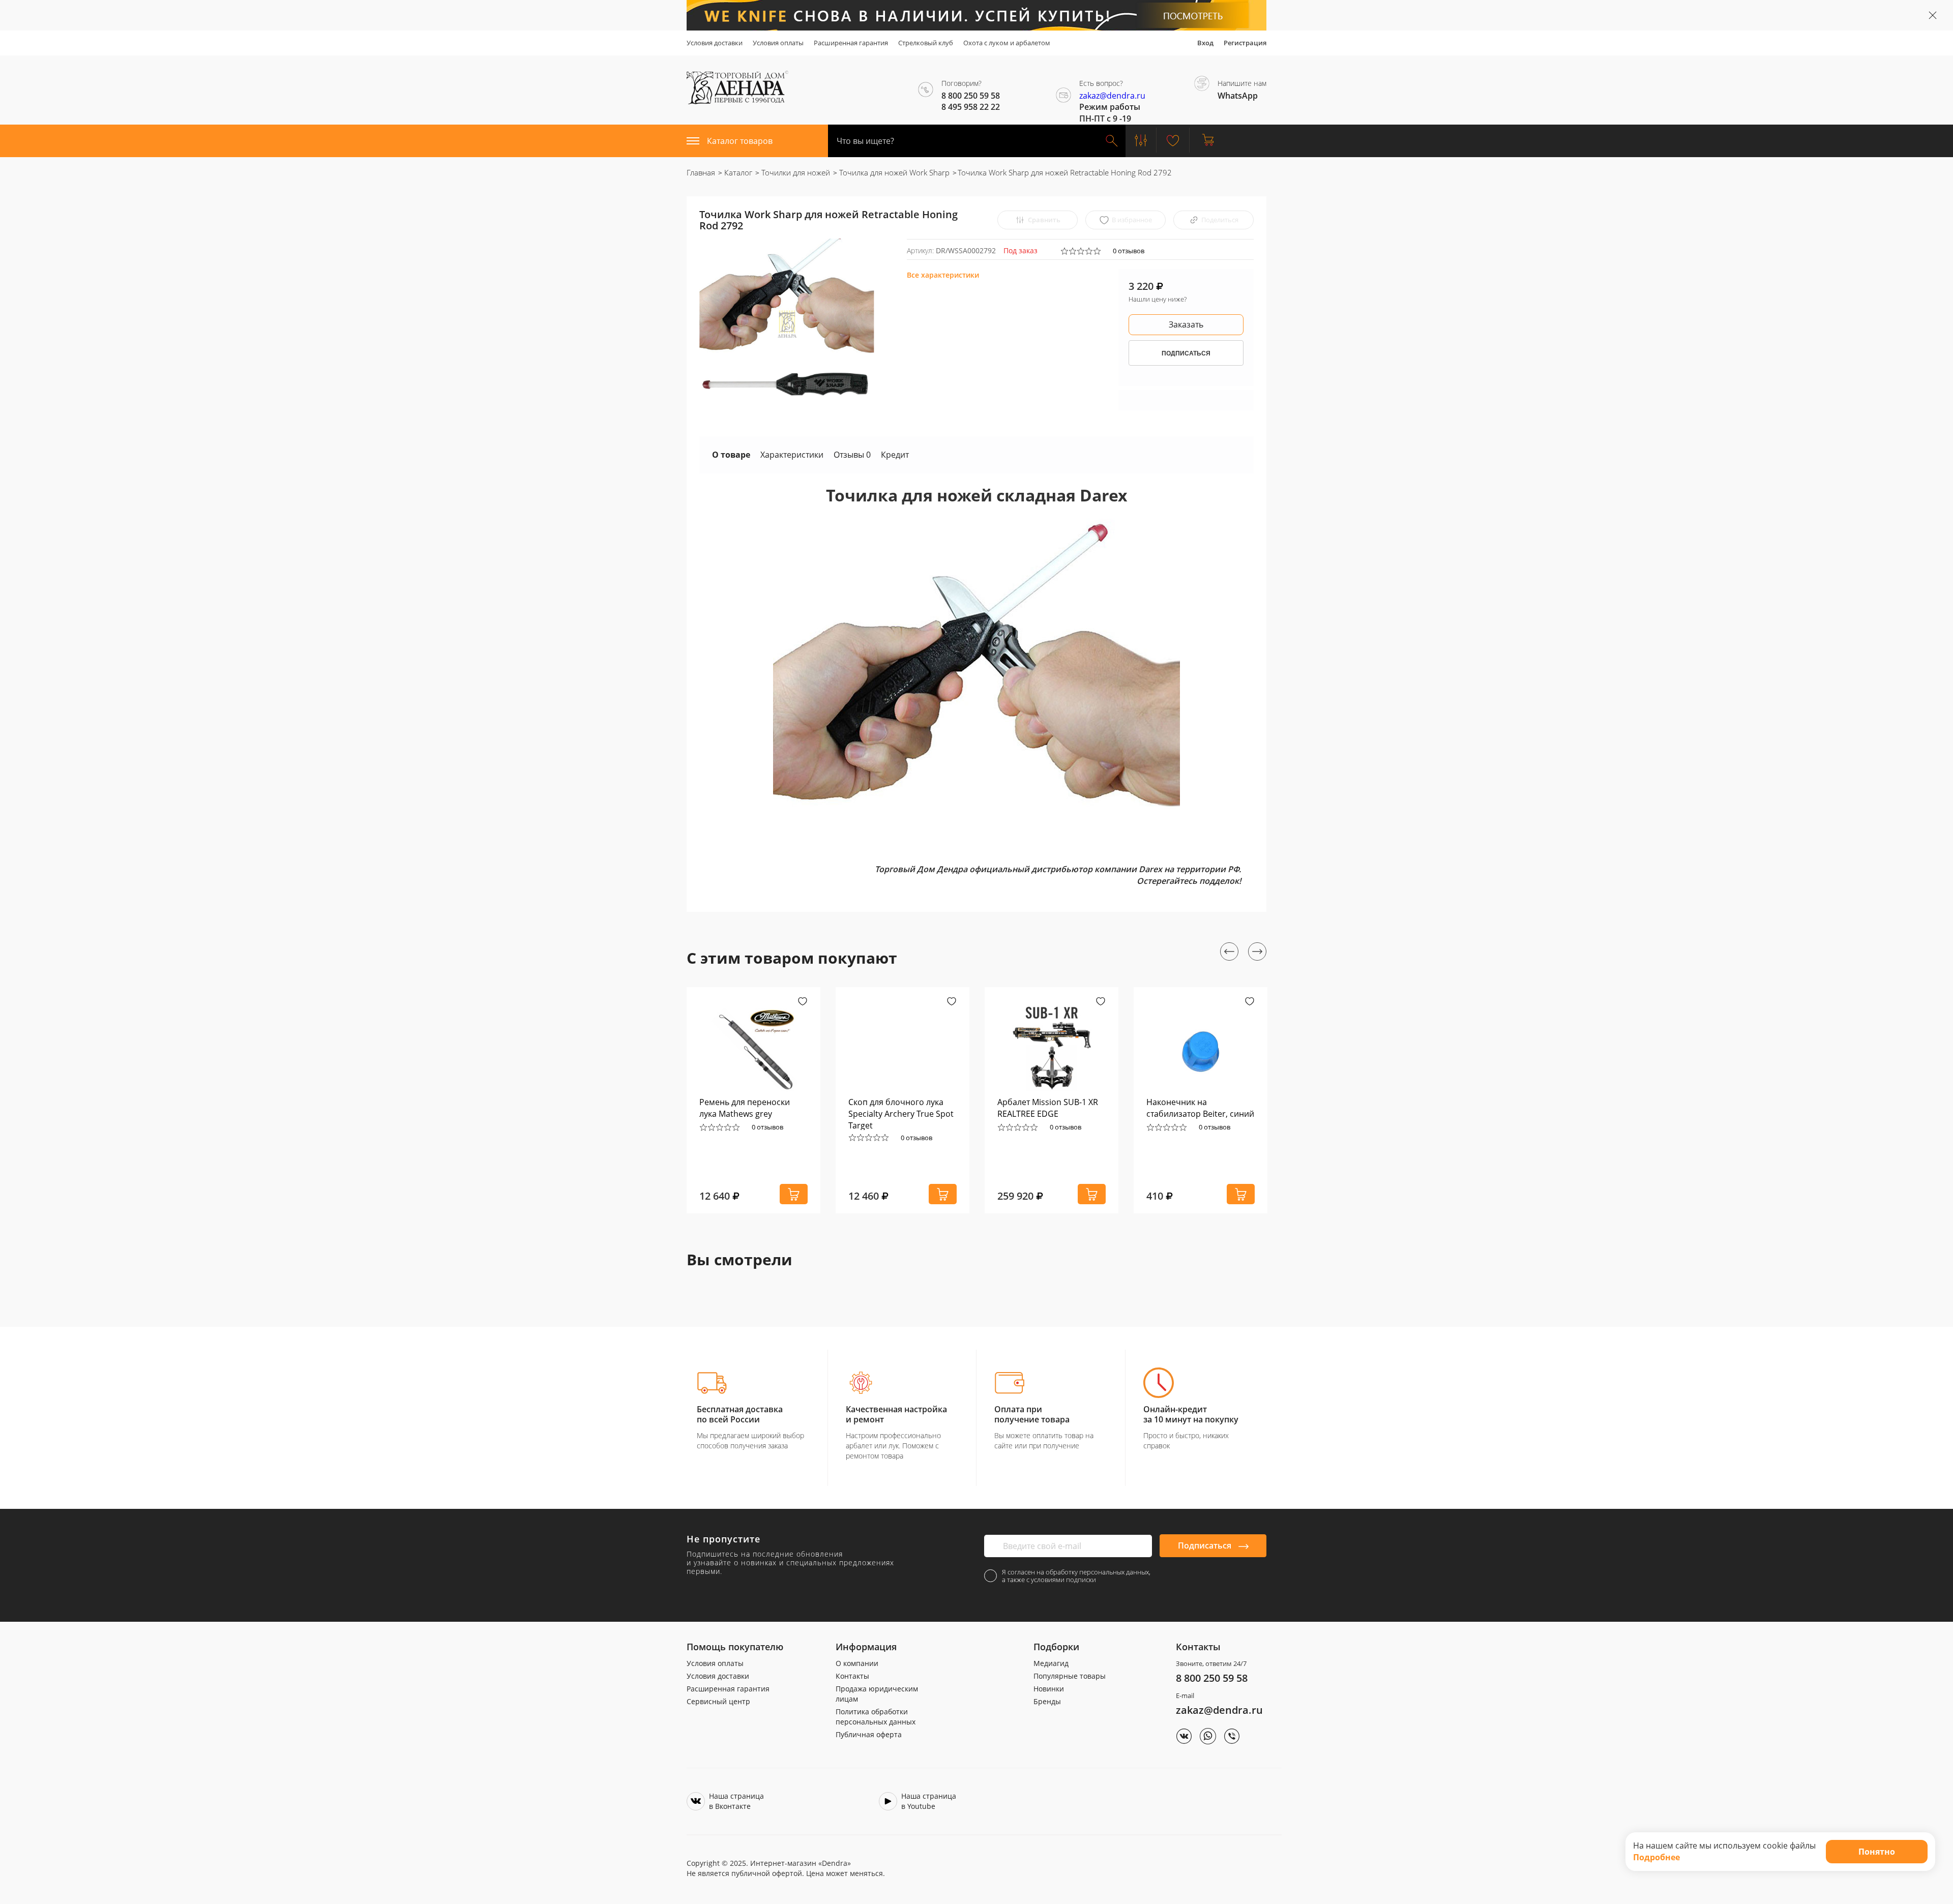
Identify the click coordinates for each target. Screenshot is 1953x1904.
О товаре (731, 455)
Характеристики (792, 455)
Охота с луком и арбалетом (1007, 43)
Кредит (895, 455)
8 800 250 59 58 (1212, 1678)
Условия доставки (715, 43)
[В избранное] (803, 1002)
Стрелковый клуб (926, 43)
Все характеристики (943, 275)
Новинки (1049, 1689)
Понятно (1877, 1852)
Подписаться (1206, 1545)
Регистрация (1245, 43)
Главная (701, 172)
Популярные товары (1070, 1676)
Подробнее (1656, 1857)
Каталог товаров (740, 141)
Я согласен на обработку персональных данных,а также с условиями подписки (1076, 1576)
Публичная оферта (869, 1734)
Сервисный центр (718, 1701)
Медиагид (1051, 1663)
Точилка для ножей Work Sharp (893, 172)
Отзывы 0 (852, 455)
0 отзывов (1129, 251)
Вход (1205, 43)
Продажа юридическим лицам (877, 1694)
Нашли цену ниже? (1158, 299)
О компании (857, 1663)
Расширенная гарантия (851, 43)
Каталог (737, 172)
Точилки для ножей (795, 172)
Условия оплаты (778, 43)
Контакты (852, 1676)
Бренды (1047, 1701)
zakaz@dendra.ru (1112, 96)
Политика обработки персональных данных (876, 1717)
